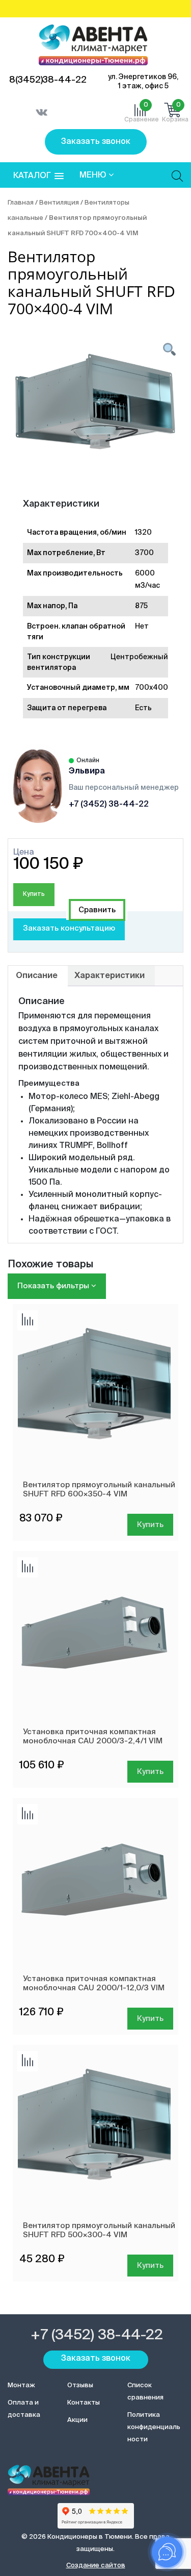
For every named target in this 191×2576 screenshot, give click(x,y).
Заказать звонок (96, 142)
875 (141, 606)
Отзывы (80, 2385)
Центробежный (139, 657)
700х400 (152, 688)
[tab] (37, 976)
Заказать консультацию (69, 928)
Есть (143, 708)
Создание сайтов (96, 2566)
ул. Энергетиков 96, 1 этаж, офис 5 (143, 82)
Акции (77, 2420)
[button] (38, 176)
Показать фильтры (54, 1286)
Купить (34, 894)
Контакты (84, 2403)
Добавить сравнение (97, 910)
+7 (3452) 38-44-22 (109, 805)
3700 (144, 553)
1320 (143, 533)
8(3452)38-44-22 (48, 80)
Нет (142, 627)
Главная (21, 203)
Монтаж (21, 2385)
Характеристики (110, 976)
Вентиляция (59, 203)
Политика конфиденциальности (154, 2427)
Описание (37, 976)
